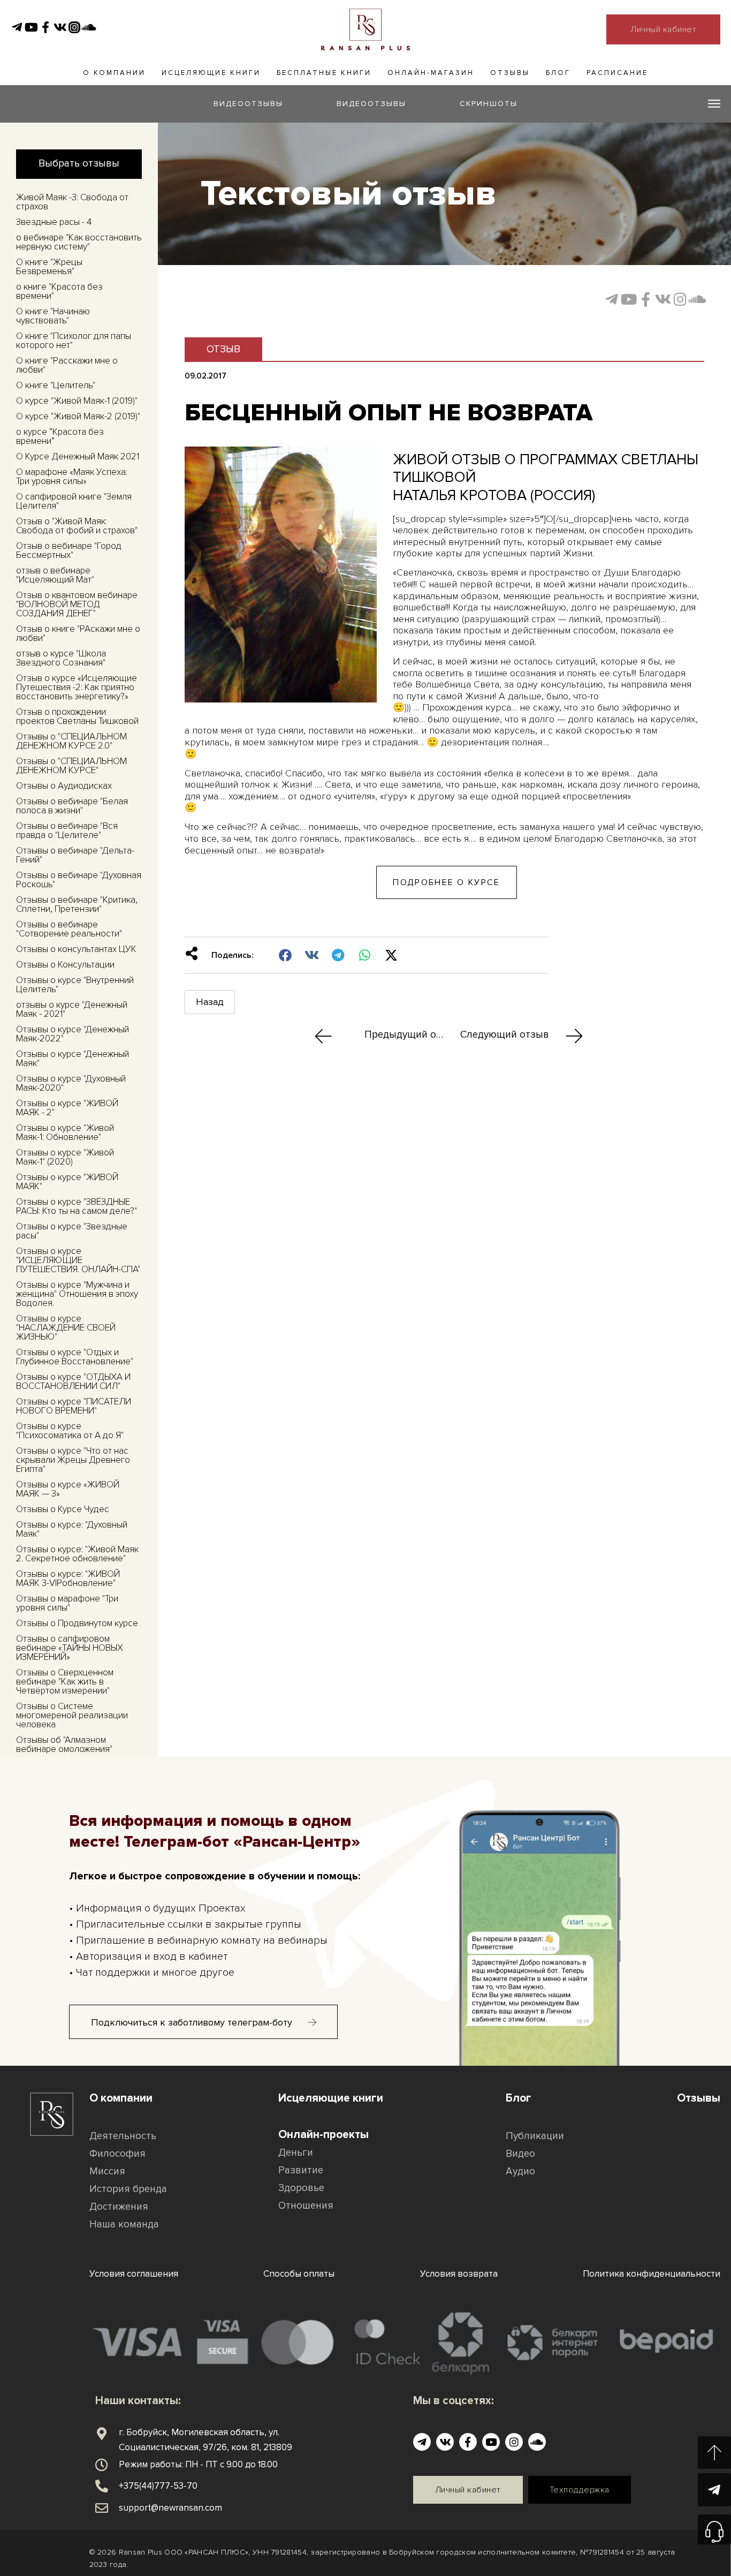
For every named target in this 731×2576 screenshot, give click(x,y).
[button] (285, 955)
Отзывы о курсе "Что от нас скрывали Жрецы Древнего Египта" (73, 1460)
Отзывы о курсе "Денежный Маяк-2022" (73, 1034)
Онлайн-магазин (431, 73)
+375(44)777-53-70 (158, 2486)
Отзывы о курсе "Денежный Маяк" (73, 1059)
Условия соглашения (134, 2274)
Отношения (306, 2206)
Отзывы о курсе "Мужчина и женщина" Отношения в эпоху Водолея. (77, 1294)
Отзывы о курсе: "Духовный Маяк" (72, 1529)
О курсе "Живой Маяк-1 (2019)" (77, 401)
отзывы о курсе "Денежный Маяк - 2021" (72, 1009)
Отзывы (510, 73)
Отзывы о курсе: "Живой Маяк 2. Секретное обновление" (77, 1554)
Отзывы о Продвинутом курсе (77, 1623)
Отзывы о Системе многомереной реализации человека (72, 1715)
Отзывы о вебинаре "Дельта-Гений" (75, 855)
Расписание (617, 73)
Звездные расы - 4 (54, 222)
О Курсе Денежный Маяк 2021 (78, 456)
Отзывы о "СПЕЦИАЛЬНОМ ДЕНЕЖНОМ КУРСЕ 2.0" (71, 741)
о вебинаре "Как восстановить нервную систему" (79, 242)
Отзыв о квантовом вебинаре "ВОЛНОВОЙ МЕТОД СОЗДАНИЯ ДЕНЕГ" (77, 604)
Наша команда (124, 2224)
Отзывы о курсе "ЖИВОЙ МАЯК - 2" (67, 1108)
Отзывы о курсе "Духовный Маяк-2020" (71, 1083)
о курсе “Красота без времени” (60, 436)
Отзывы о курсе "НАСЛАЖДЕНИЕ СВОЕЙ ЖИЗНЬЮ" (66, 1328)
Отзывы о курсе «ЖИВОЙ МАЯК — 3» (68, 1489)
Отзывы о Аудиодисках (64, 786)
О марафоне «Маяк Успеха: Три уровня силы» (72, 477)
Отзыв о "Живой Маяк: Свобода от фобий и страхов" (77, 526)
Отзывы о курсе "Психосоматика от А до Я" (70, 1431)
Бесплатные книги (324, 73)
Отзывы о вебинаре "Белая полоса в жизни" (72, 806)
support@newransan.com (170, 2508)
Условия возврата (459, 2274)
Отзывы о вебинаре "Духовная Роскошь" (79, 880)
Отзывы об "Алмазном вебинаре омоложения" (64, 1744)
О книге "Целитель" (56, 385)
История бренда (128, 2189)
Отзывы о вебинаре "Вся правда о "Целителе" (67, 830)
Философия (117, 2154)
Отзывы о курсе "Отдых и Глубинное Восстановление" (75, 1357)
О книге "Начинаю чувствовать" (53, 316)
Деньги (296, 2153)
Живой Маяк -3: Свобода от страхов (72, 202)
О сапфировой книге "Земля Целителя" (74, 501)
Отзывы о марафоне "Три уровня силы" (67, 1603)
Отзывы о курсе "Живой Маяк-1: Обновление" (65, 1132)
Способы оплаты (299, 2274)
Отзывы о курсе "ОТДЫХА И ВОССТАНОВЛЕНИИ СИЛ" (73, 1381)
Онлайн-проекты (323, 2135)
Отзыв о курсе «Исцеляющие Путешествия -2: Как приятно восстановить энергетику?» (77, 687)
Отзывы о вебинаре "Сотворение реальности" (69, 929)
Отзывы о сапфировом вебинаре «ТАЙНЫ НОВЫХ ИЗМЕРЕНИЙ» (70, 1648)
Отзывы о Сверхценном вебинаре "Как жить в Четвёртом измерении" (65, 1682)
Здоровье (301, 2188)
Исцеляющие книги (211, 73)
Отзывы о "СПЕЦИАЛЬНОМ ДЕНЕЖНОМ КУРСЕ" (71, 766)
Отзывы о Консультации (65, 965)
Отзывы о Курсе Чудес (63, 1509)
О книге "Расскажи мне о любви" (67, 365)
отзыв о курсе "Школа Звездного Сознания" (61, 658)
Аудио (520, 2171)
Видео (520, 2154)
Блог (558, 73)
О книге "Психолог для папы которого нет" (74, 341)
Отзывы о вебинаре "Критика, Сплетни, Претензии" (77, 904)
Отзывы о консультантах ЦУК (76, 949)
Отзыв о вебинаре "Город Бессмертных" (69, 550)
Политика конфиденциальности (652, 2274)
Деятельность (123, 2136)
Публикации (535, 2136)
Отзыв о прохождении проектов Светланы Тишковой (77, 716)
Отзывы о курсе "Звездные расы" (72, 1231)
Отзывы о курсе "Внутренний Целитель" (75, 985)
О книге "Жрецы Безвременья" (49, 267)
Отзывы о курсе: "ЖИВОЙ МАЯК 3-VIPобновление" (68, 1578)
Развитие (301, 2170)
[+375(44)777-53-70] (102, 2486)
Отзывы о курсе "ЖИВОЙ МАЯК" (67, 1182)
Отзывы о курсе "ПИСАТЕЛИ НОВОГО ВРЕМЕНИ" (74, 1406)
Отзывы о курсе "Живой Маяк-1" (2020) (65, 1157)
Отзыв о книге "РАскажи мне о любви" (78, 633)
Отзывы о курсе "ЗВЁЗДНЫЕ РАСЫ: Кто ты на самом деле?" (77, 1206)
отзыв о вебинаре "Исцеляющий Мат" (55, 575)
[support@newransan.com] (102, 2508)
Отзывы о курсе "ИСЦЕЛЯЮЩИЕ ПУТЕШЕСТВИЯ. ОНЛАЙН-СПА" (78, 1260)
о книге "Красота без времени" (59, 291)
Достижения (119, 2207)
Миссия (107, 2171)
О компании (114, 73)
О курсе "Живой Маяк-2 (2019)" (78, 416)
